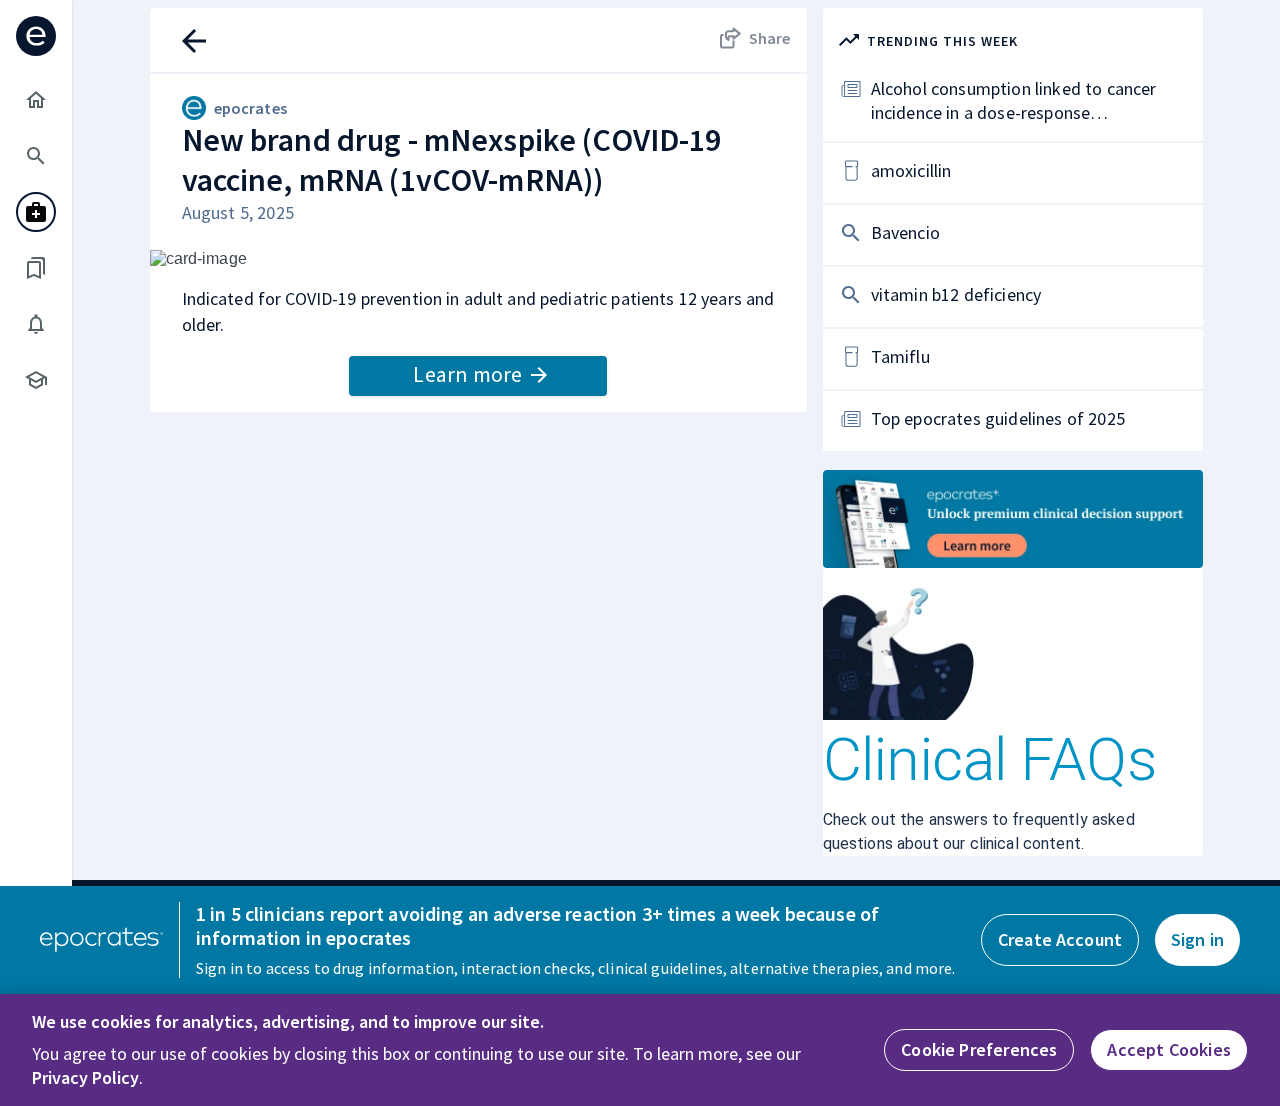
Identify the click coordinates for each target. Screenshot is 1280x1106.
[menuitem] (36, 100)
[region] (640, 1050)
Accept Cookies (1169, 1049)
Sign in (1197, 939)
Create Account (1060, 939)
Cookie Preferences (979, 1049)
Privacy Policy (85, 1077)
